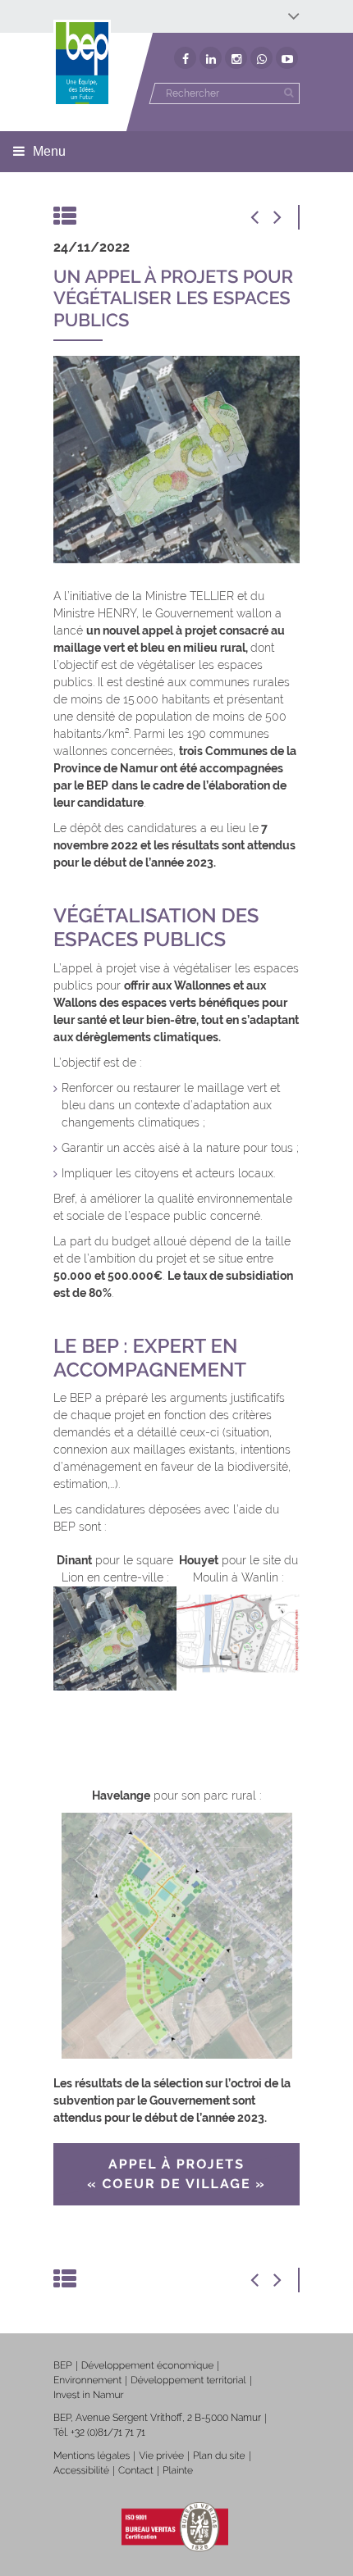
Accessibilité (81, 2470)
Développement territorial (188, 2380)
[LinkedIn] (211, 58)
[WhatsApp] (261, 58)
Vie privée (161, 2455)
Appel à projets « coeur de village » (176, 2174)
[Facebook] (185, 58)
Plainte (178, 2470)
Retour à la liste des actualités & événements (66, 217)
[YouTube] (287, 58)
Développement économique (148, 2365)
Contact (136, 2470)
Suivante (287, 217)
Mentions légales (92, 2455)
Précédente (263, 217)
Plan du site (219, 2455)
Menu (49, 151)
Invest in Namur (89, 2395)
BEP (63, 2365)
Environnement (87, 2380)
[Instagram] (236, 58)
